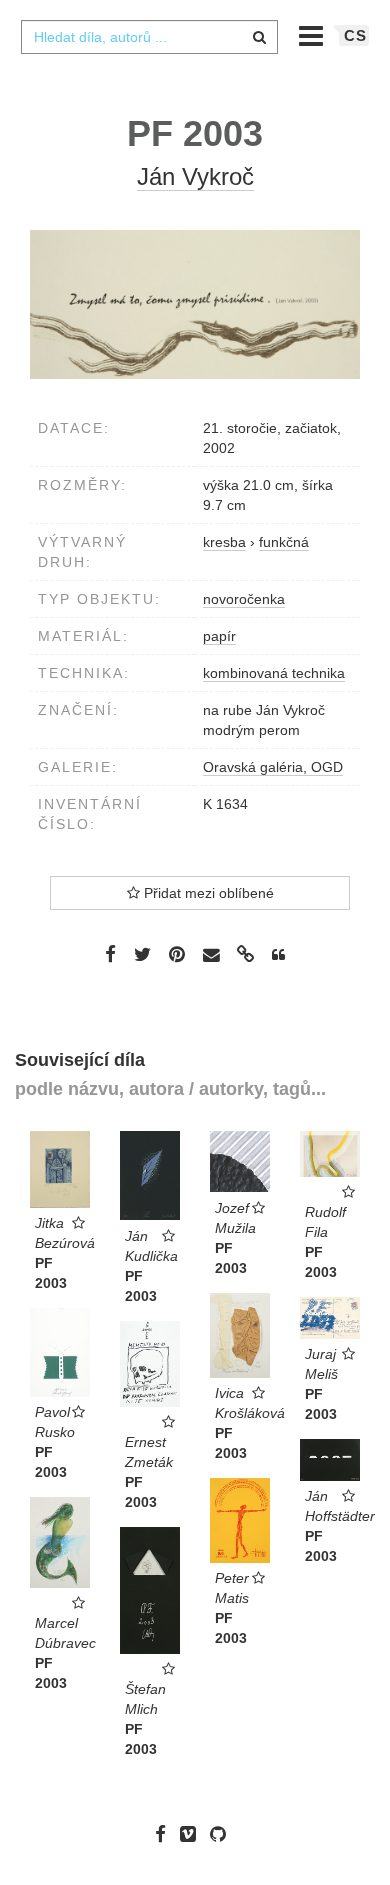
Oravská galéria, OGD (273, 767)
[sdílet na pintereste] (177, 954)
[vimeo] (193, 1834)
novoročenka (244, 599)
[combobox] (149, 37)
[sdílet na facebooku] (110, 954)
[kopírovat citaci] (278, 955)
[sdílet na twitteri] (142, 954)
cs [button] (355, 35)
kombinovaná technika (274, 673)
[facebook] (165, 1834)
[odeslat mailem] (211, 955)
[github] (223, 1834)
